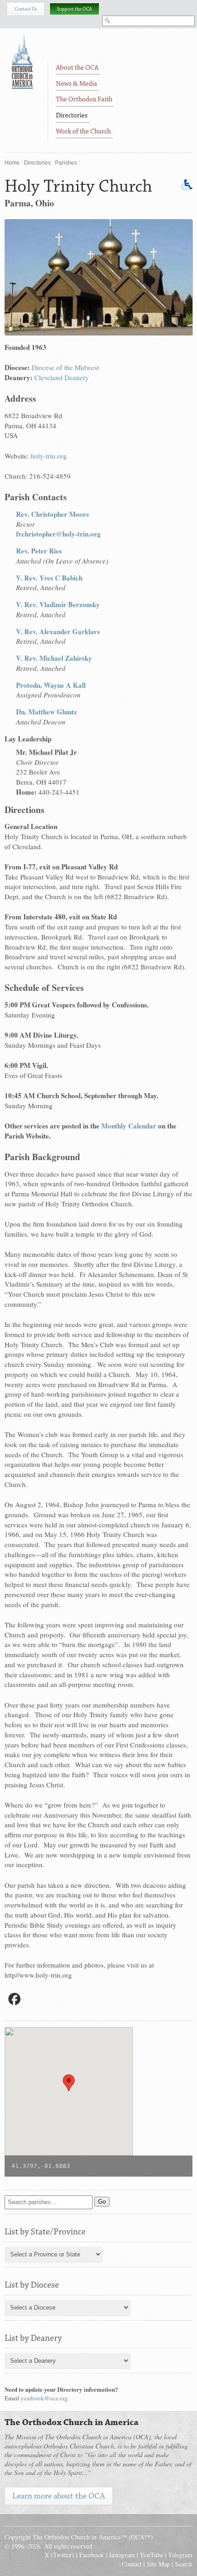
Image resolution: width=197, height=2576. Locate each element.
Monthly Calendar (129, 1126)
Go (102, 2202)
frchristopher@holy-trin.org (58, 534)
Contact (132, 2564)
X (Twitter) (59, 2555)
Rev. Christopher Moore (53, 514)
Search (184, 2564)
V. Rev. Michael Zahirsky (54, 658)
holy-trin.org (49, 456)
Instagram (122, 2555)
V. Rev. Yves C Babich (49, 578)
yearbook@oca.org (44, 2398)
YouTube (151, 2555)
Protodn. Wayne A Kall (51, 685)
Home (12, 163)
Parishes (66, 163)
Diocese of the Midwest (65, 367)
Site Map (158, 2564)
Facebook (92, 2555)
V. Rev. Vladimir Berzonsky (58, 604)
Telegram (180, 2555)
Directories (37, 163)
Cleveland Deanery (62, 377)
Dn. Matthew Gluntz (47, 712)
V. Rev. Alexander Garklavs (58, 631)
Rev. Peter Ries (39, 551)
